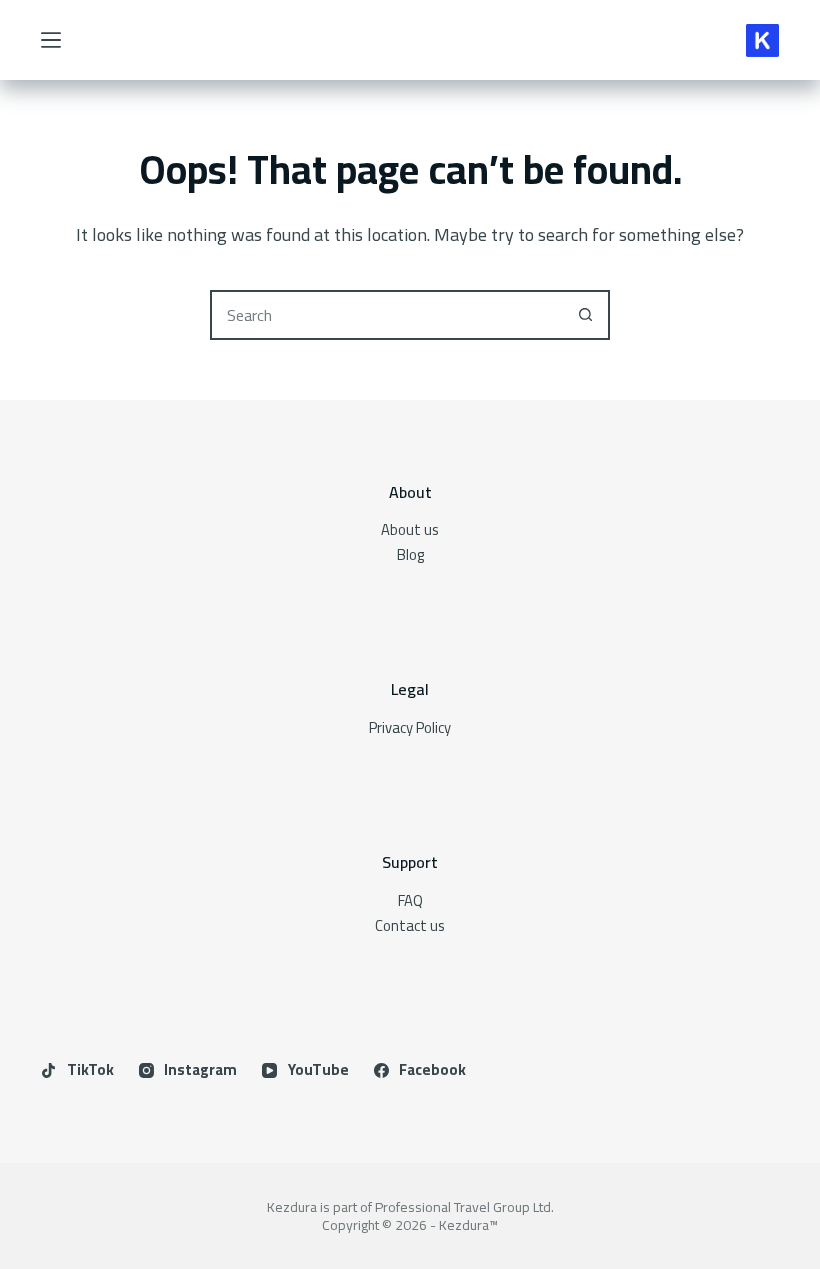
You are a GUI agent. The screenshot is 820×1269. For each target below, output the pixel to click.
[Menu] (51, 40)
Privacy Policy (410, 727)
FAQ (410, 900)
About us (410, 529)
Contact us (410, 925)
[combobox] (387, 315)
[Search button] (585, 315)
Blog (410, 554)
